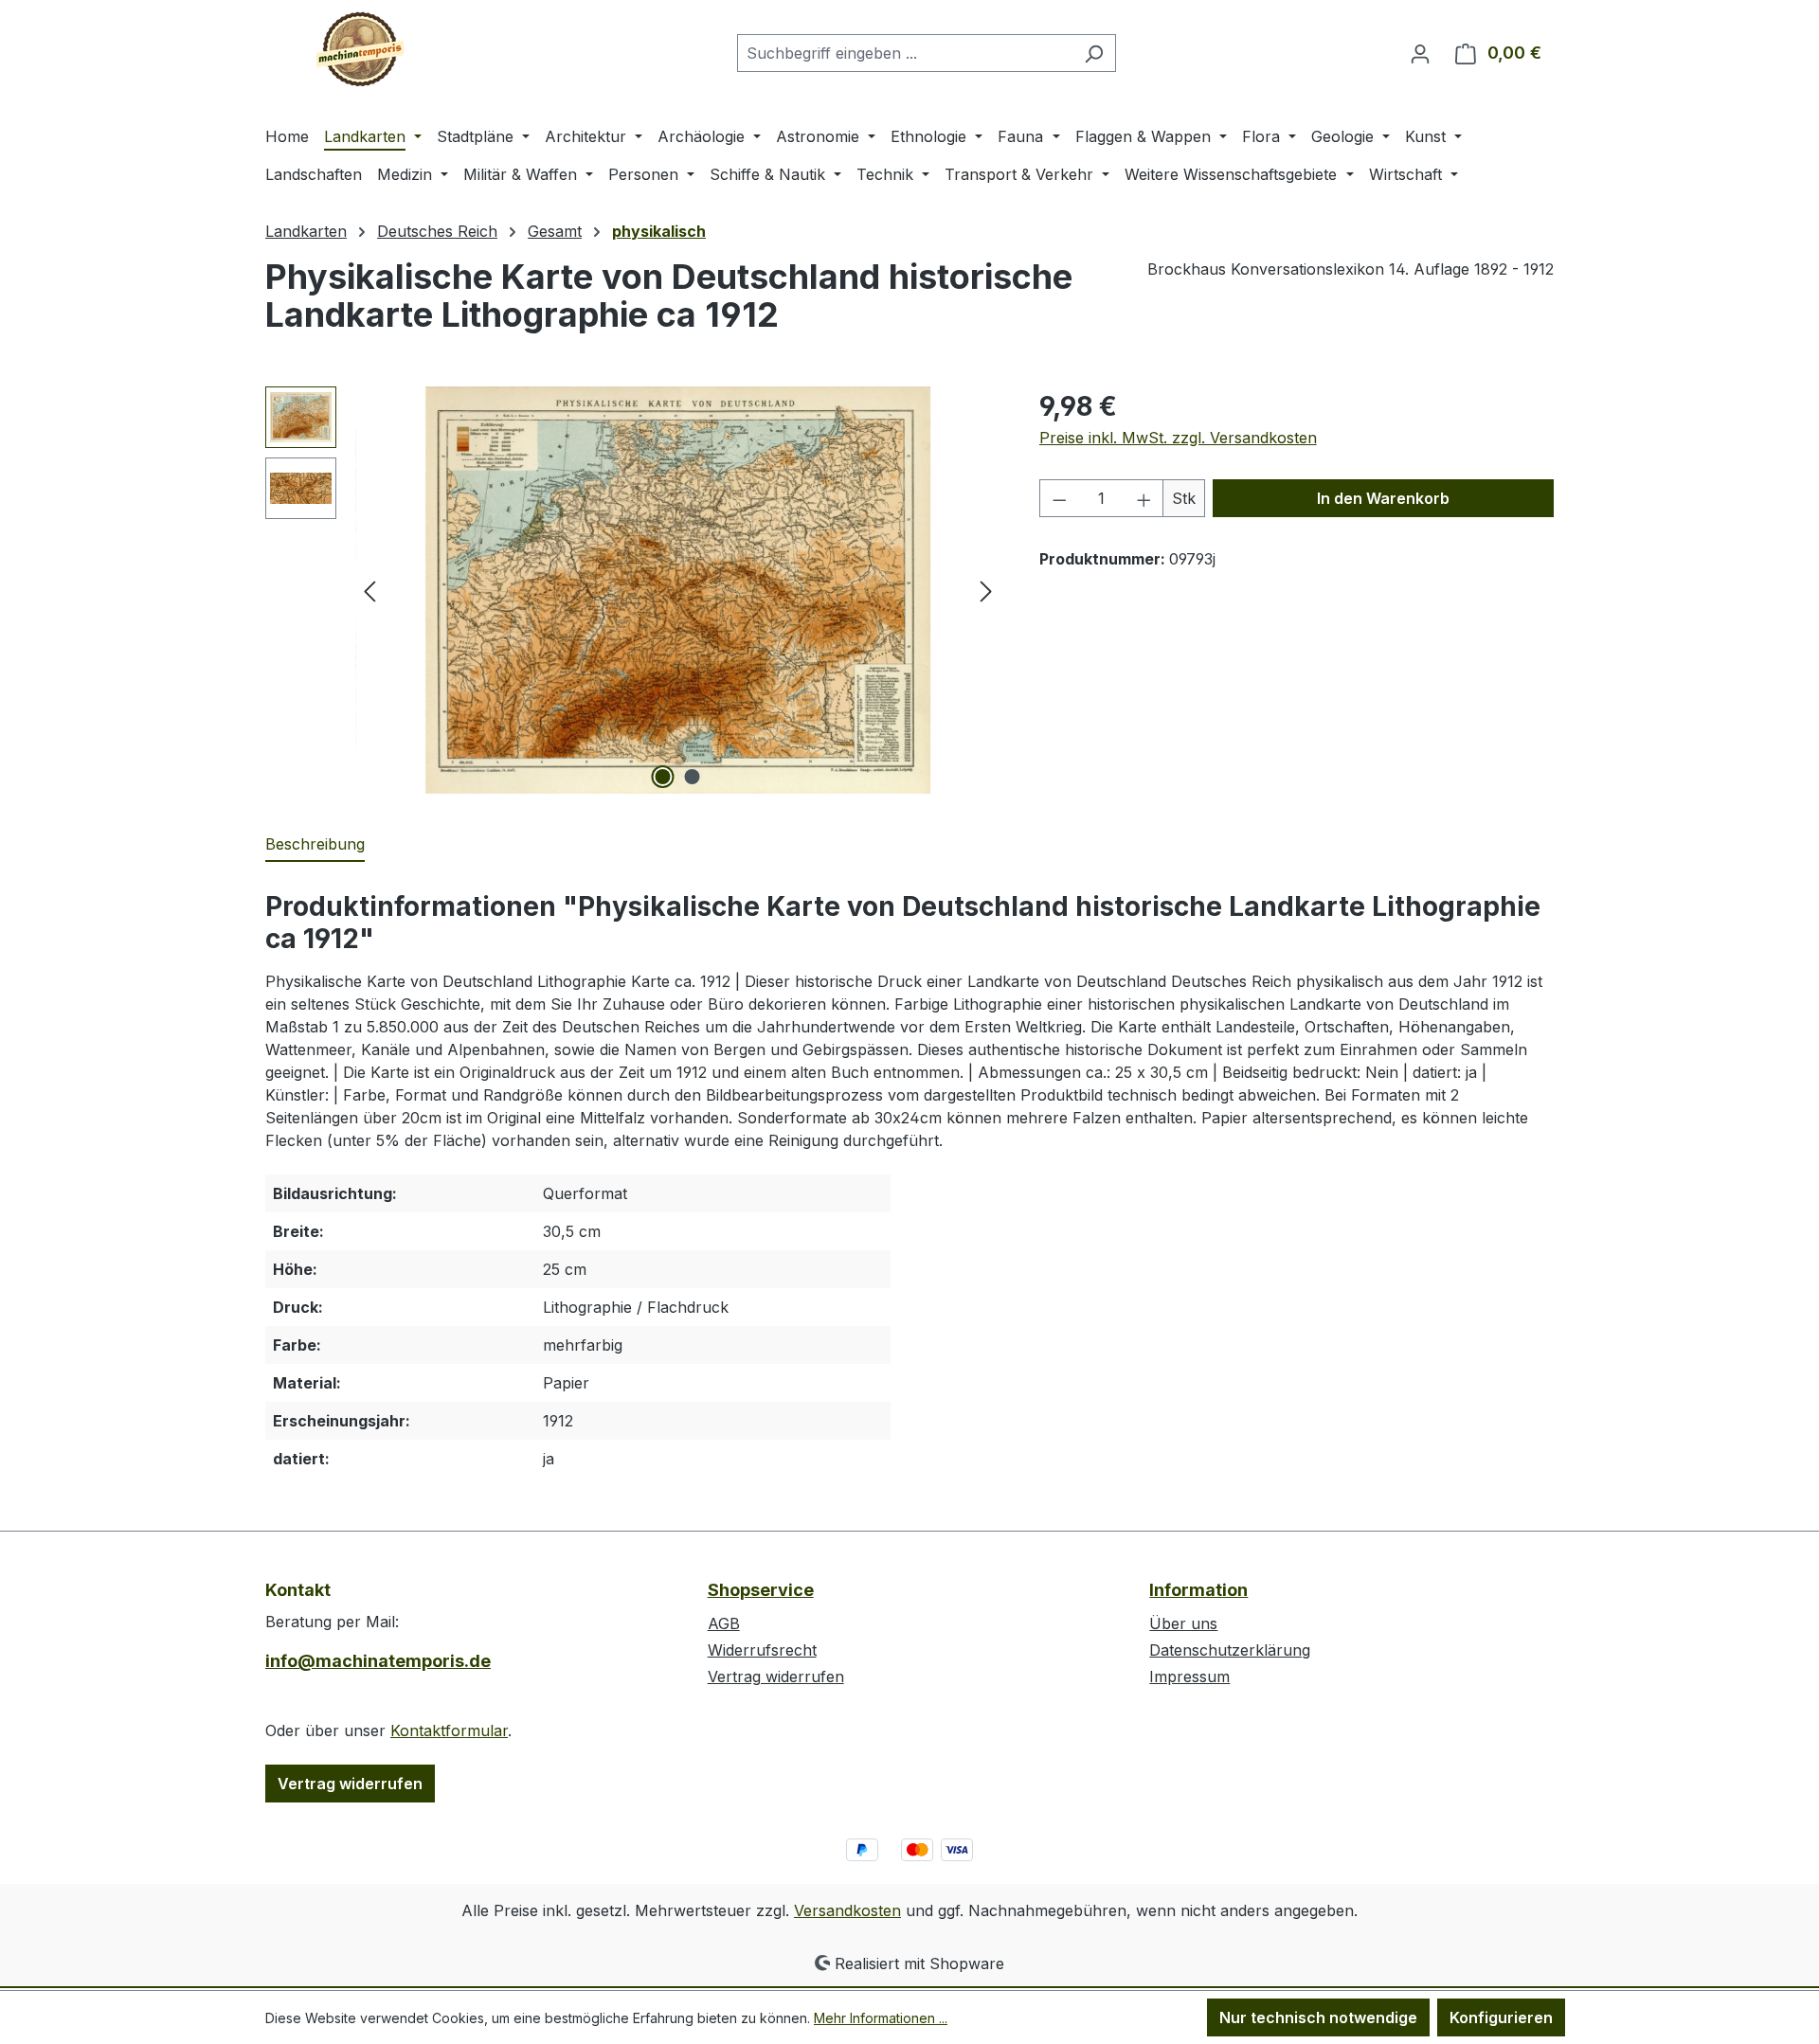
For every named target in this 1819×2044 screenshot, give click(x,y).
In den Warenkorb (1383, 498)
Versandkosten (847, 1910)
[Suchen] (1094, 53)
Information (1198, 1590)
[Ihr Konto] (1420, 53)
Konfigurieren (1501, 2017)
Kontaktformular (449, 1730)
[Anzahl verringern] (1059, 498)
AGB (724, 1623)
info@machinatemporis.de (378, 1661)
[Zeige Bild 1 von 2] (663, 777)
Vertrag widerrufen (350, 1784)
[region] (633, 590)
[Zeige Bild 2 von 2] (693, 777)
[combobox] (905, 53)
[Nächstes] (986, 591)
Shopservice (761, 1590)
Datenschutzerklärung (1230, 1650)
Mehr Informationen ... (881, 2018)
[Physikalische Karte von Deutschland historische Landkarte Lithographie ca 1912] (678, 590)
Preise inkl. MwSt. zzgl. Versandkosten (1178, 438)
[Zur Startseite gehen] (360, 49)
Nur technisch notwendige (1318, 2017)
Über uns (1183, 1623)
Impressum (1189, 1676)
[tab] (315, 845)
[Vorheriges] (369, 591)
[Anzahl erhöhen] (1144, 498)
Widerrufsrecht (762, 1650)
